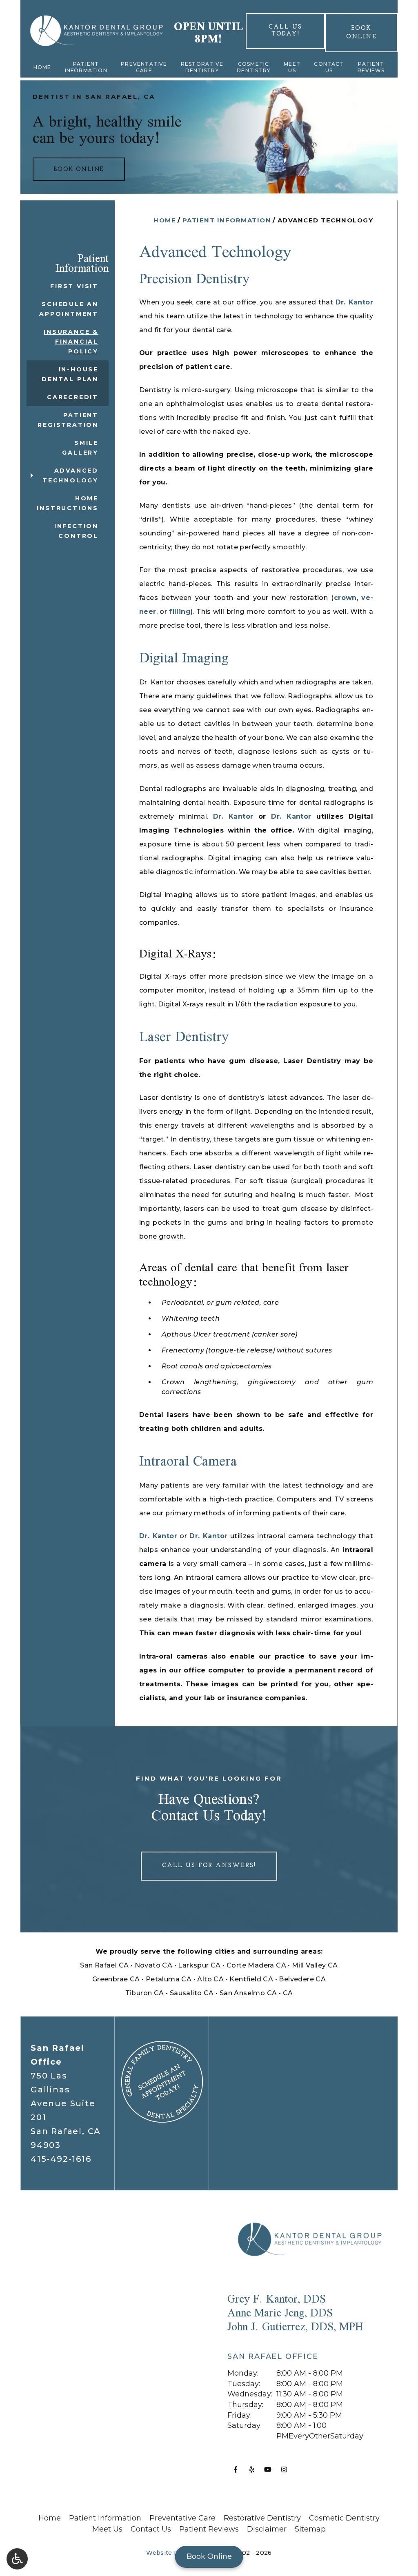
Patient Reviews (371, 67)
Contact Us (329, 67)
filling (180, 612)
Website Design (171, 2553)
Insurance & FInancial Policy (71, 342)
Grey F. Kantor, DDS (277, 2299)
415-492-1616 (61, 2159)
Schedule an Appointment (69, 309)
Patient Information (86, 67)
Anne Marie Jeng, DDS (280, 2313)
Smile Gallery (80, 448)
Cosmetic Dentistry (253, 67)
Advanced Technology (70, 475)
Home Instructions (68, 503)
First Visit (74, 286)
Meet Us (292, 67)
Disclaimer (267, 2529)
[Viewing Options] (17, 2559)
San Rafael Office (273, 2356)
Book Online (209, 2556)
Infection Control (76, 531)
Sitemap (310, 2529)
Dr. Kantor (354, 302)
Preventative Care (144, 67)
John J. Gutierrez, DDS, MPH (295, 2326)
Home (42, 67)
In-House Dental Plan (70, 374)
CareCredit (73, 397)
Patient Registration (68, 420)
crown (345, 598)
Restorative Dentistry (202, 67)
